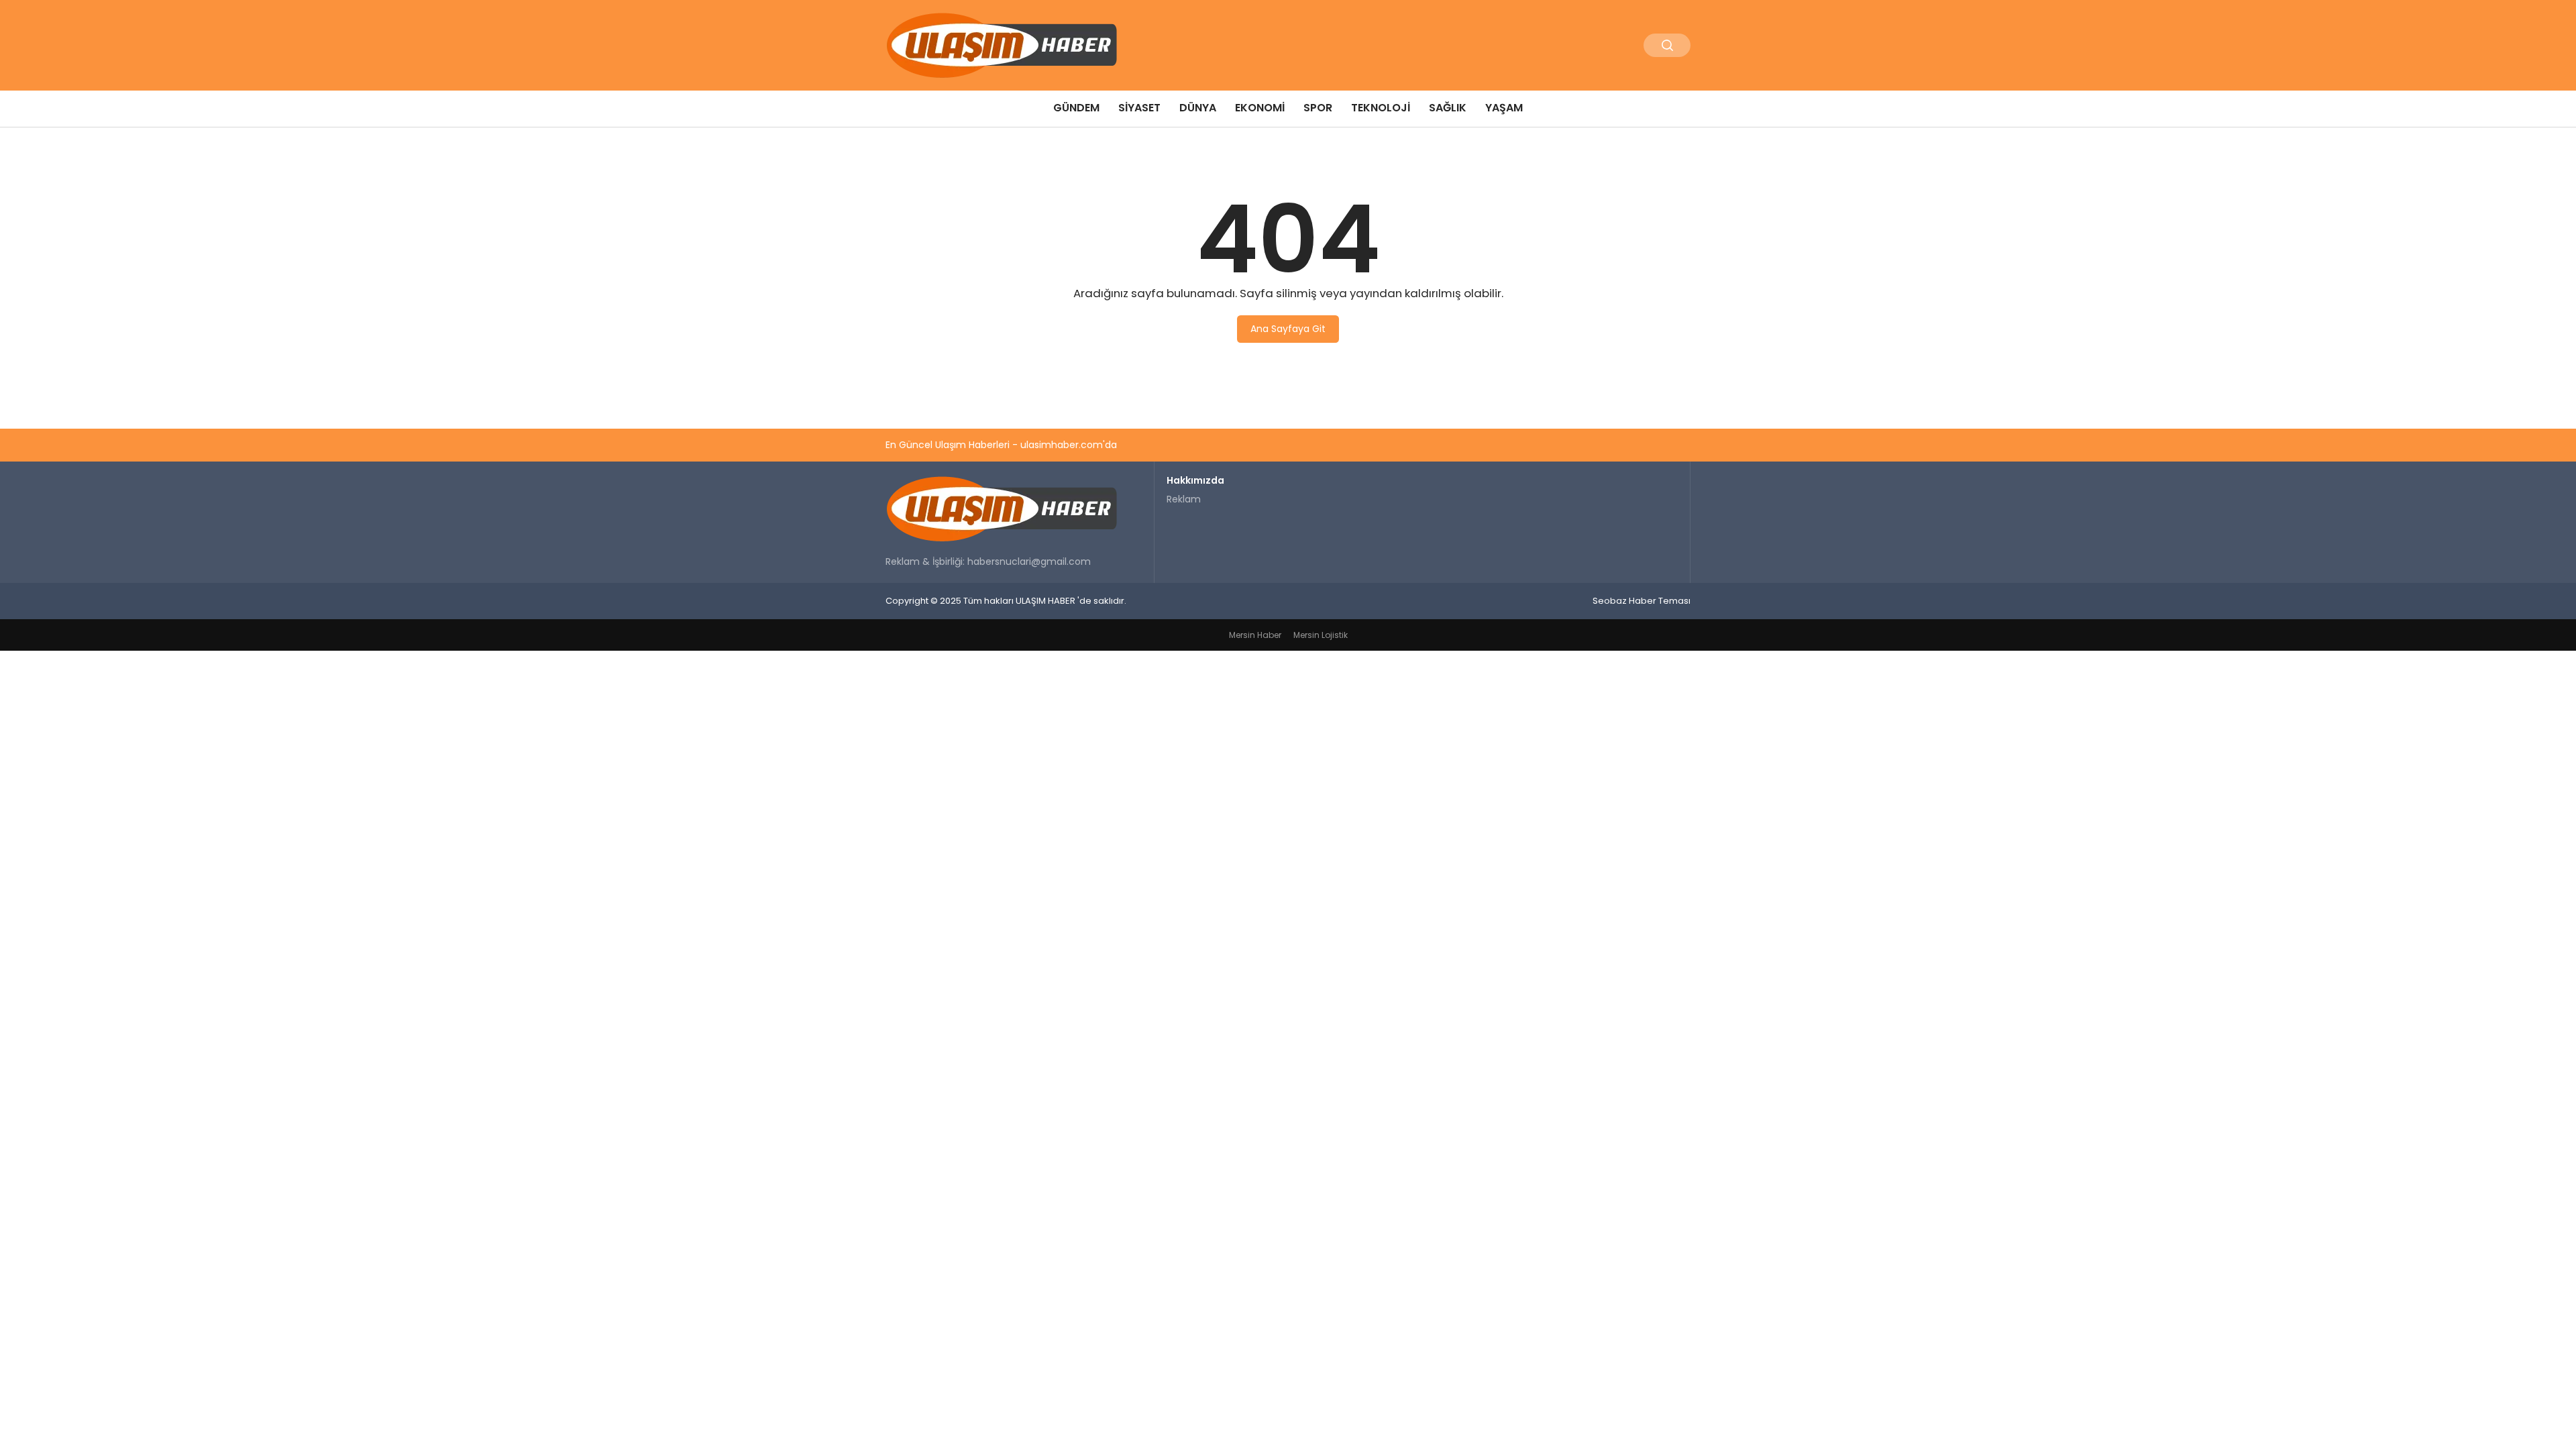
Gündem (1076, 108)
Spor (1318, 108)
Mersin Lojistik (1321, 635)
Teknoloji (1381, 108)
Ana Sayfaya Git (1288, 329)
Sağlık (1448, 108)
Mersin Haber (1255, 635)
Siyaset (1139, 108)
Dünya (1198, 108)
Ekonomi (1260, 108)
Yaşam (1504, 108)
